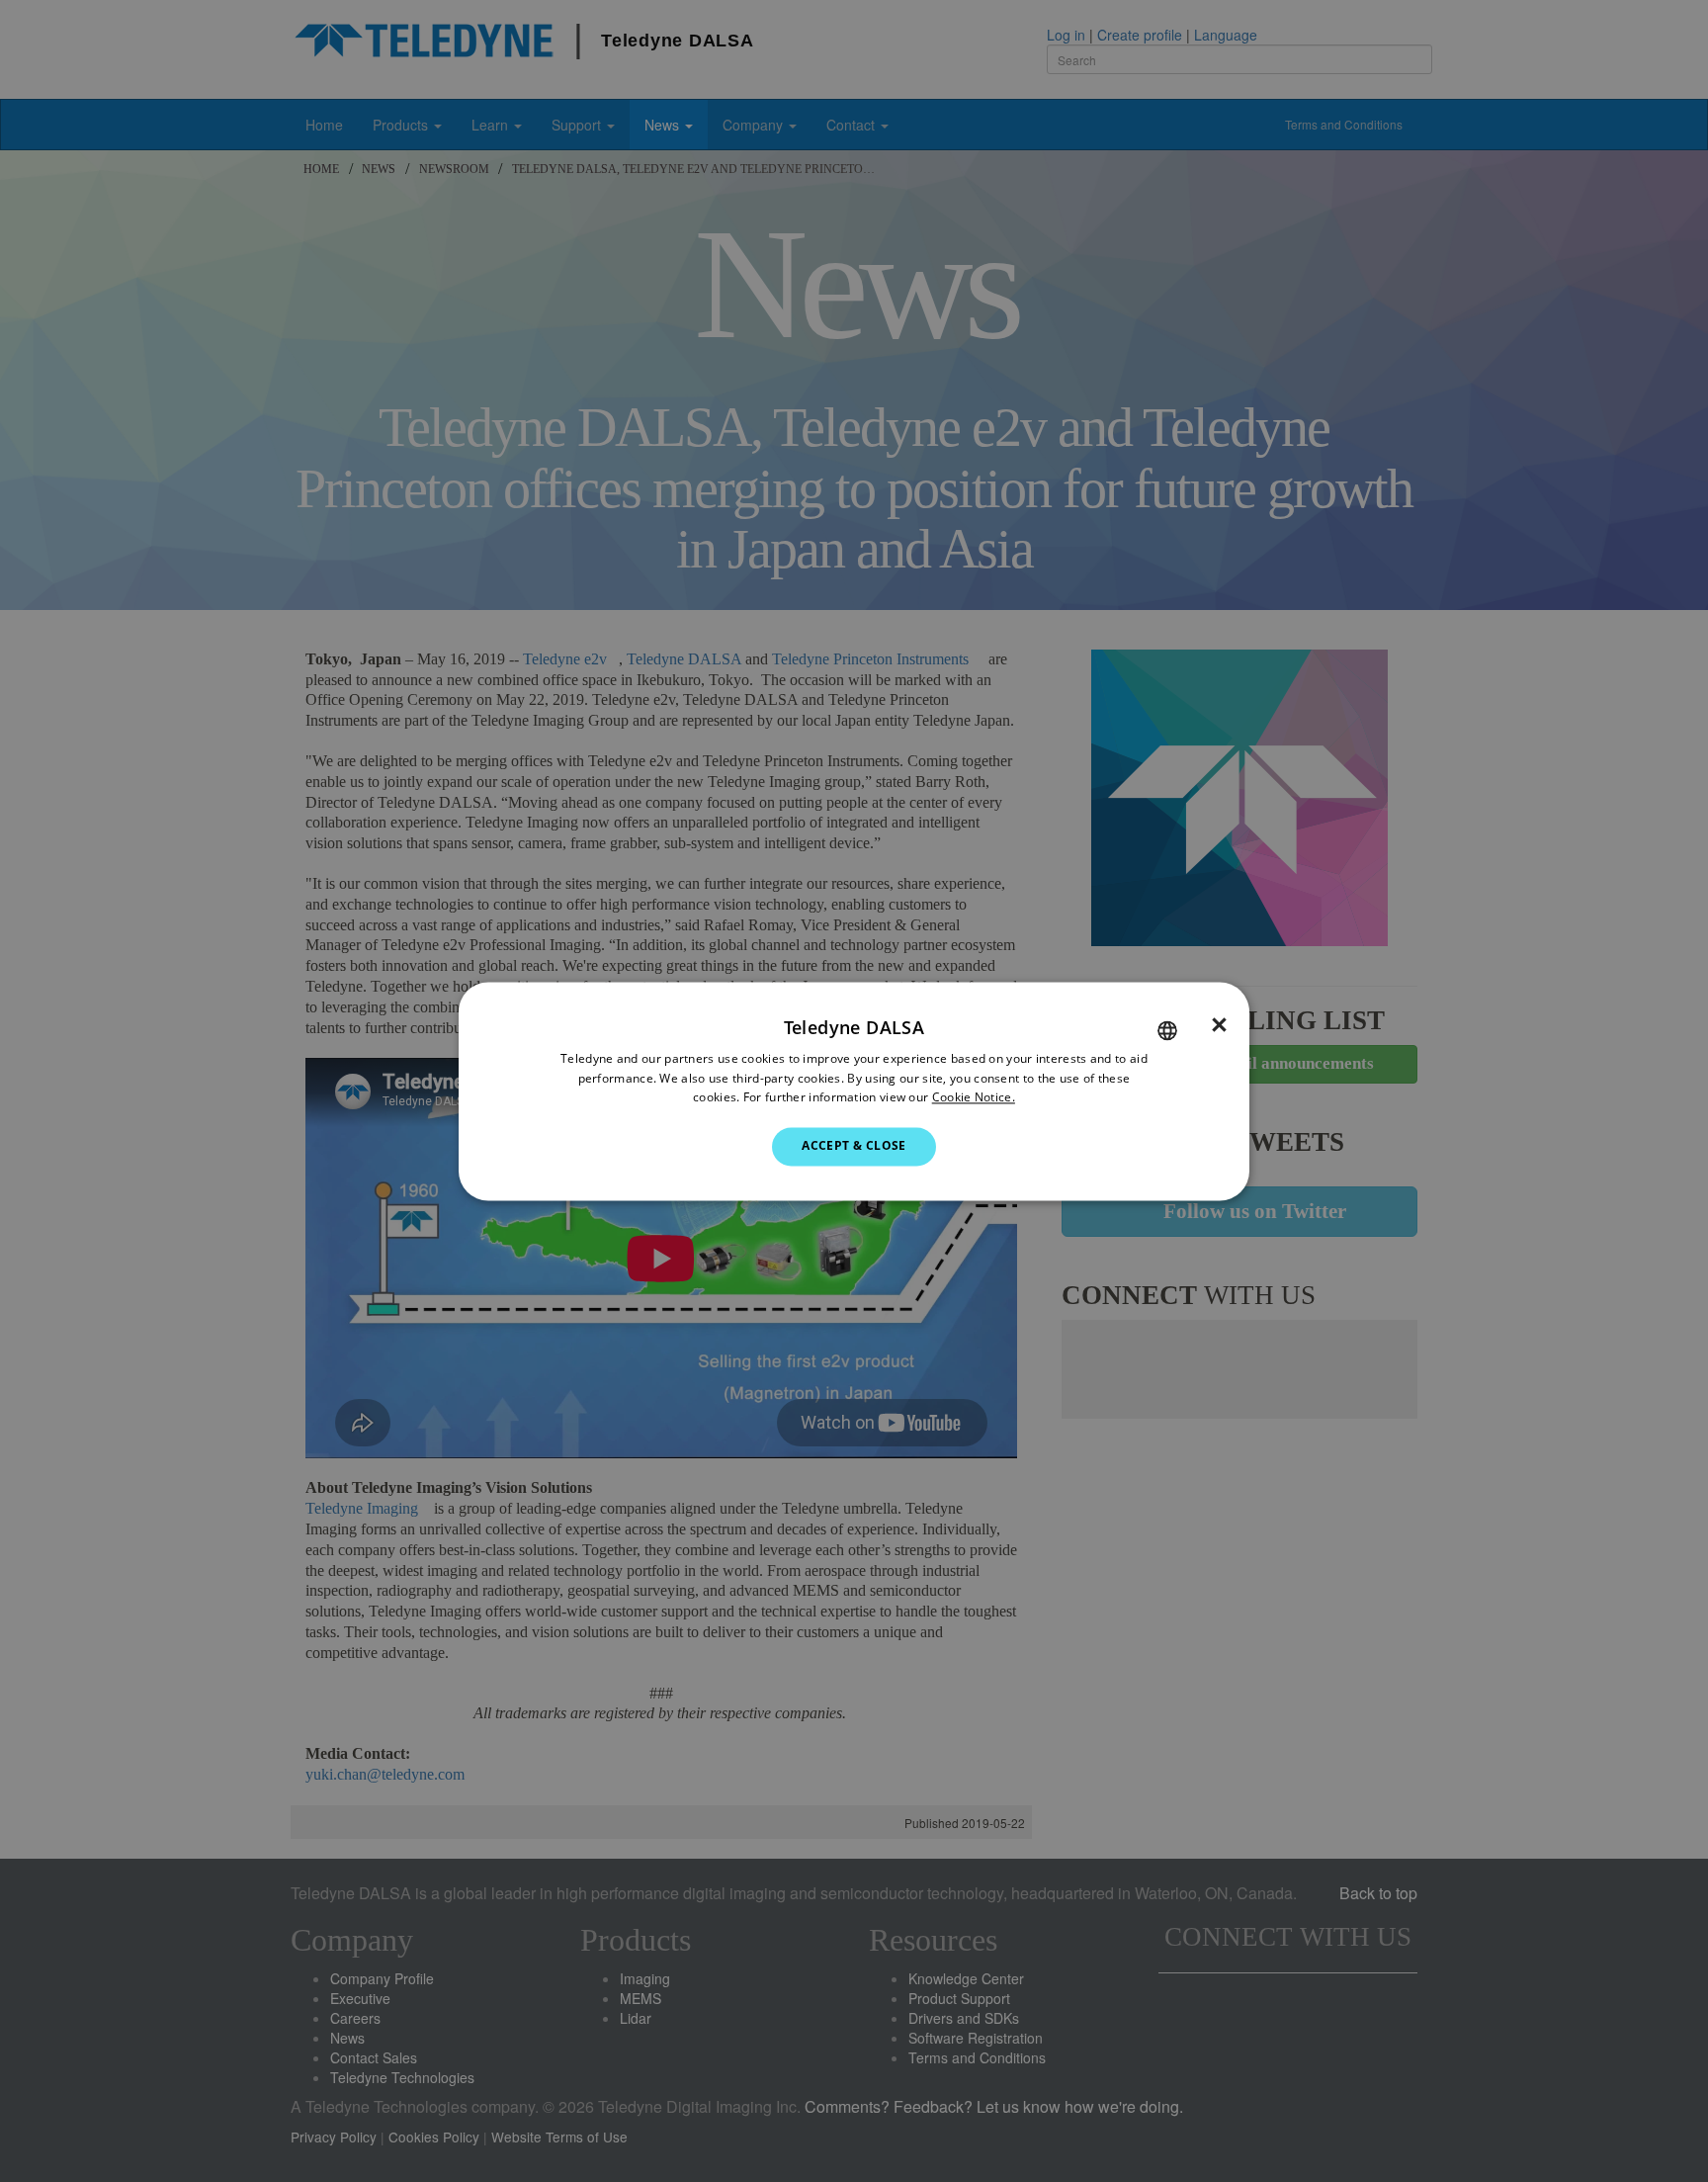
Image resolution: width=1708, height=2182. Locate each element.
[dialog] (854, 1091)
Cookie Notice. (974, 1098)
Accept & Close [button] (854, 1146)
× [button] (1219, 1025)
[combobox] (1167, 1030)
